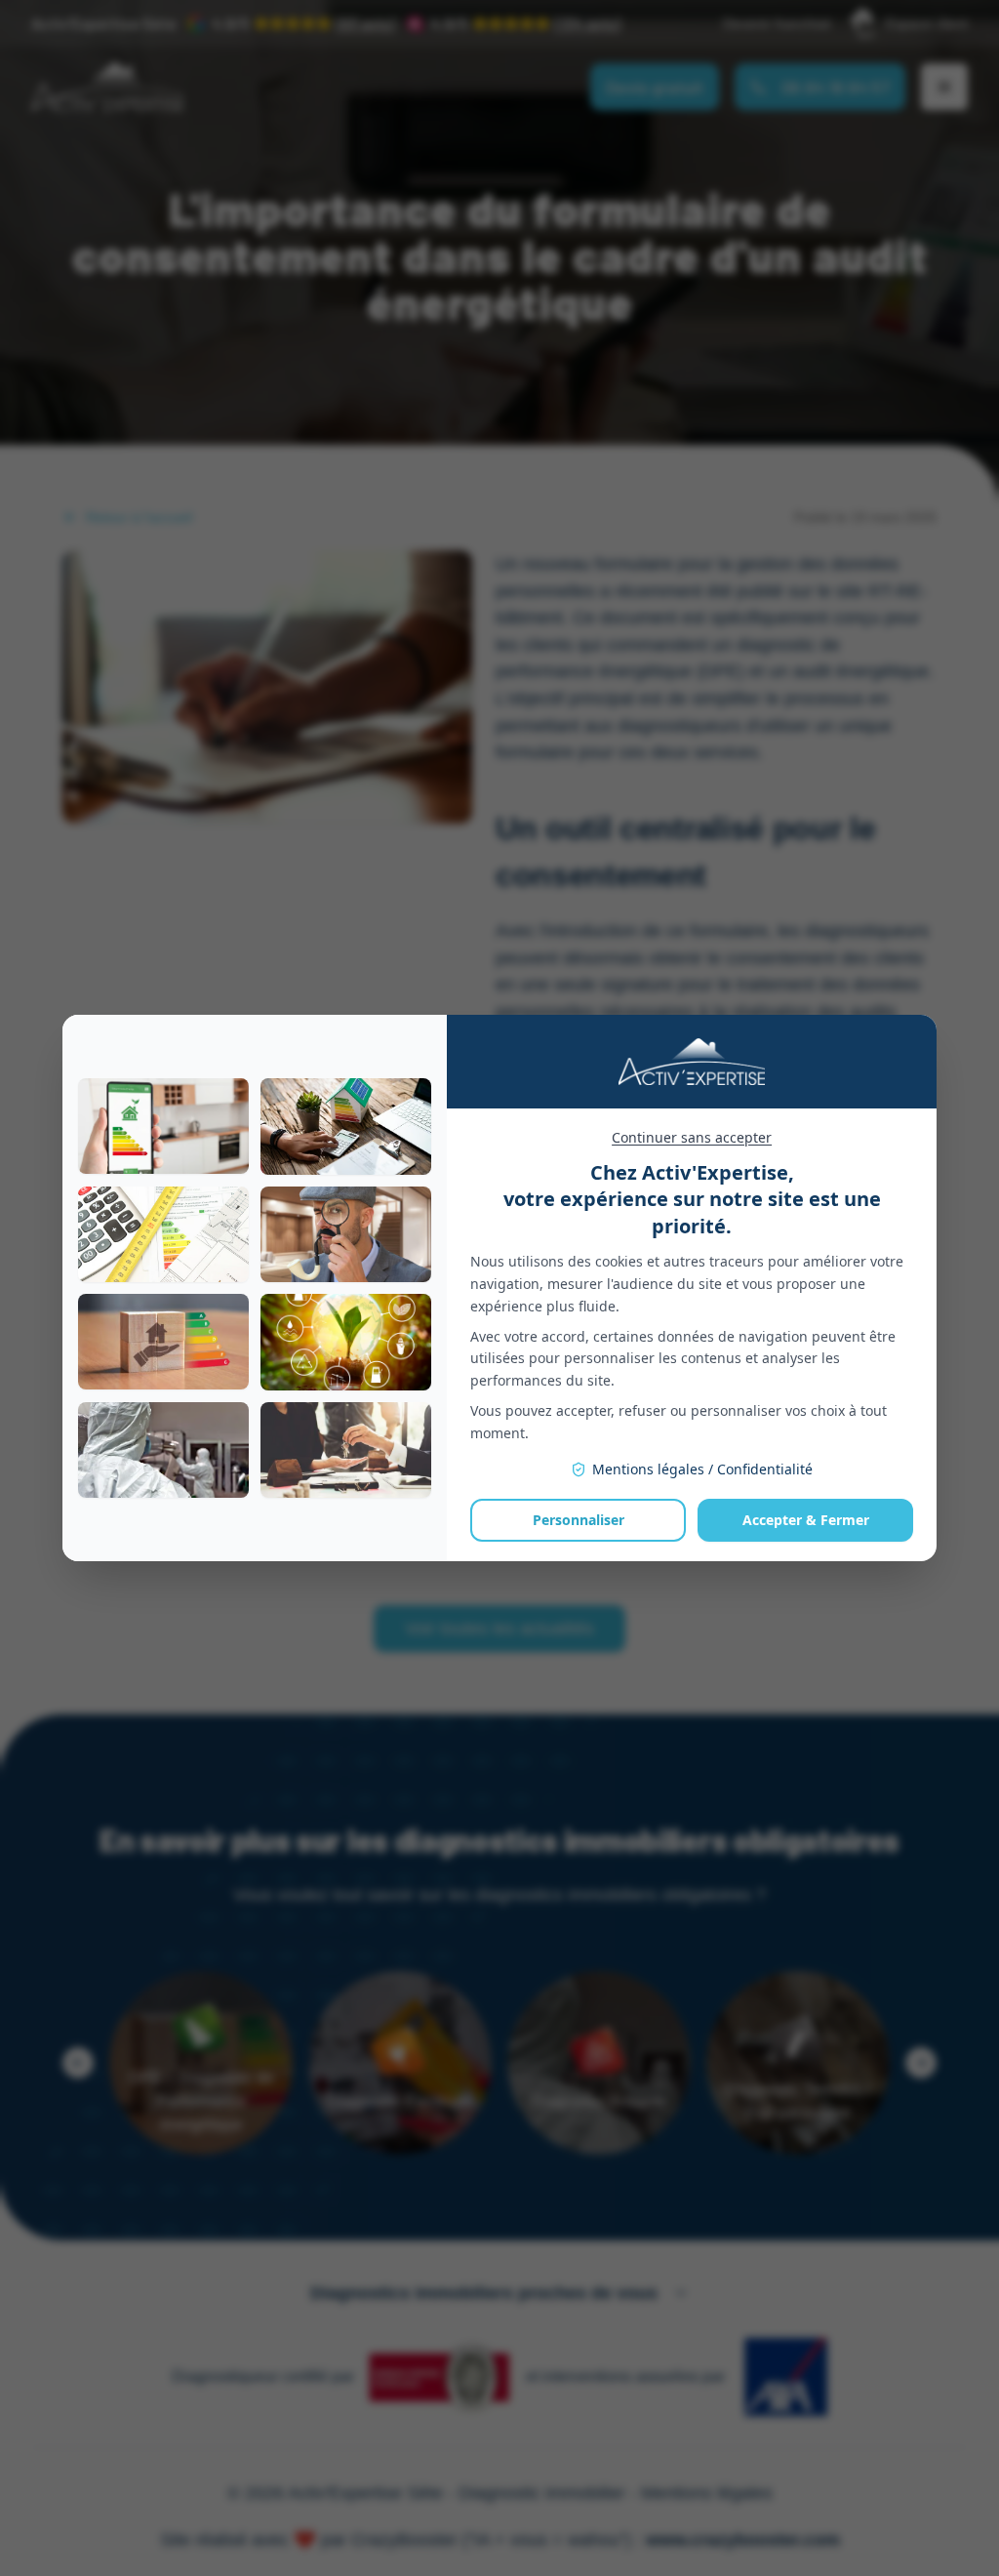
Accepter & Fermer (806, 1520)
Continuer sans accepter (692, 1137)
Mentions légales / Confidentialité (702, 1469)
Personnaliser (579, 1520)
